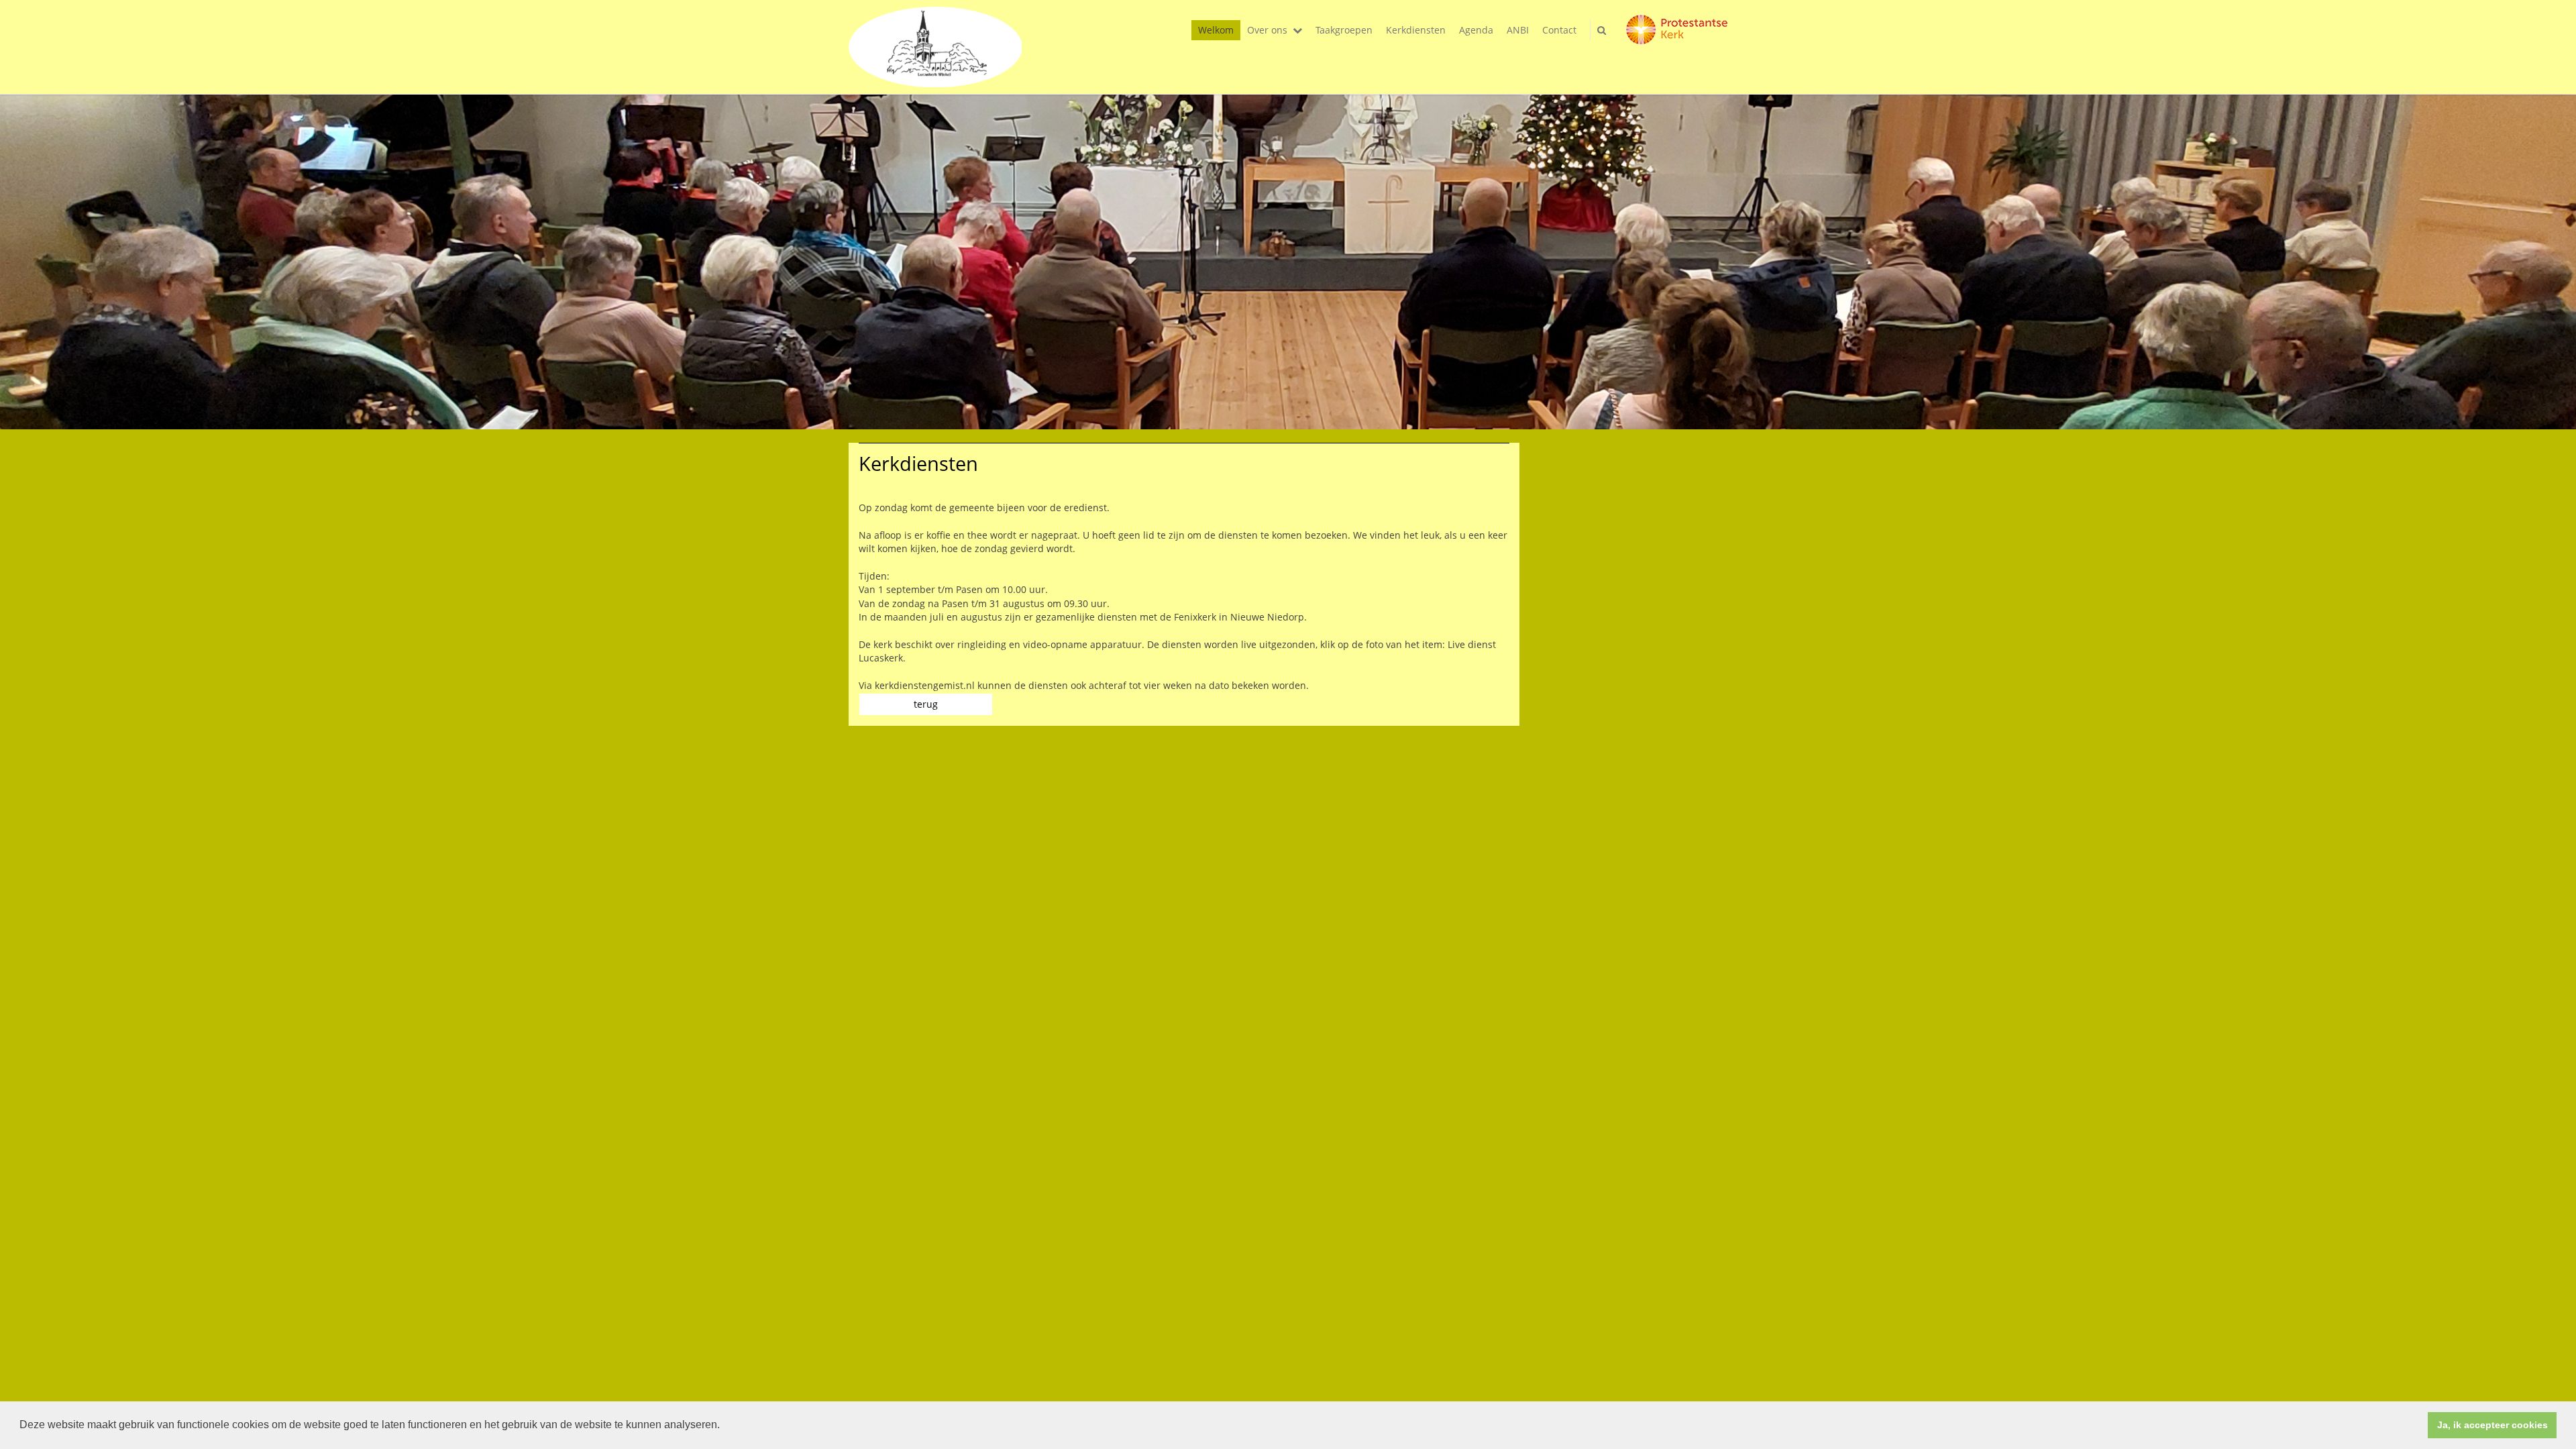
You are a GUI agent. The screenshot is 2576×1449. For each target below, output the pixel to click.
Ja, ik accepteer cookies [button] (2492, 1425)
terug (926, 704)
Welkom (1216, 30)
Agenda (1476, 30)
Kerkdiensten (1416, 30)
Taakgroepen (1344, 30)
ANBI (1518, 30)
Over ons (1267, 30)
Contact (1559, 30)
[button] (724, 1426)
